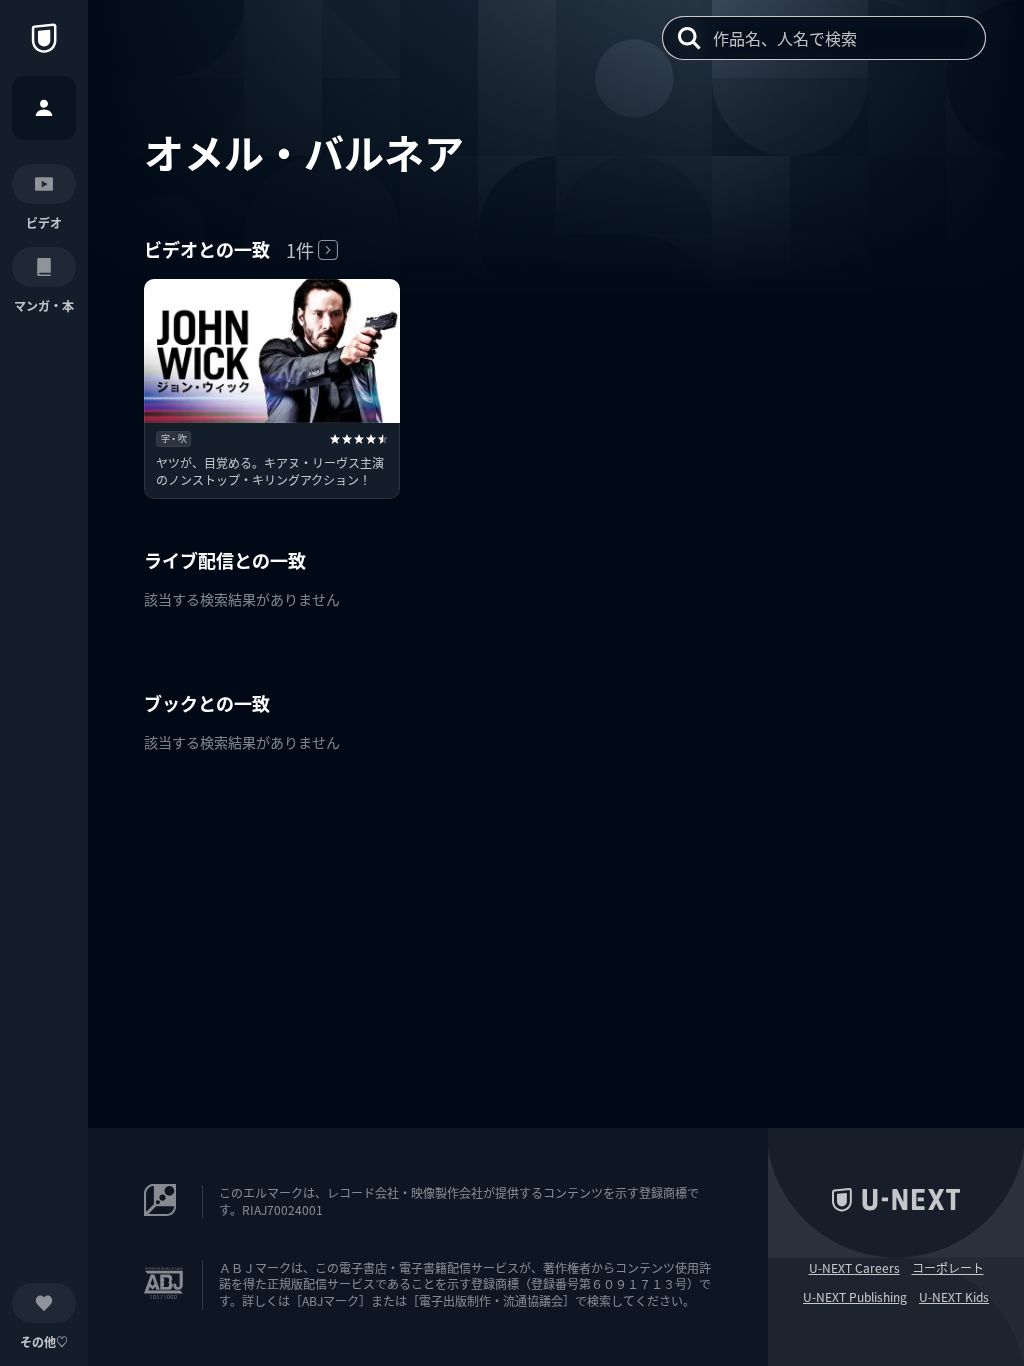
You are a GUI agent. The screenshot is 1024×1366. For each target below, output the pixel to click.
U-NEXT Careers (854, 1268)
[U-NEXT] (44, 38)
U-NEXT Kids (954, 1297)
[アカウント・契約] (44, 108)
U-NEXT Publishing (855, 1297)
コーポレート (948, 1268)
